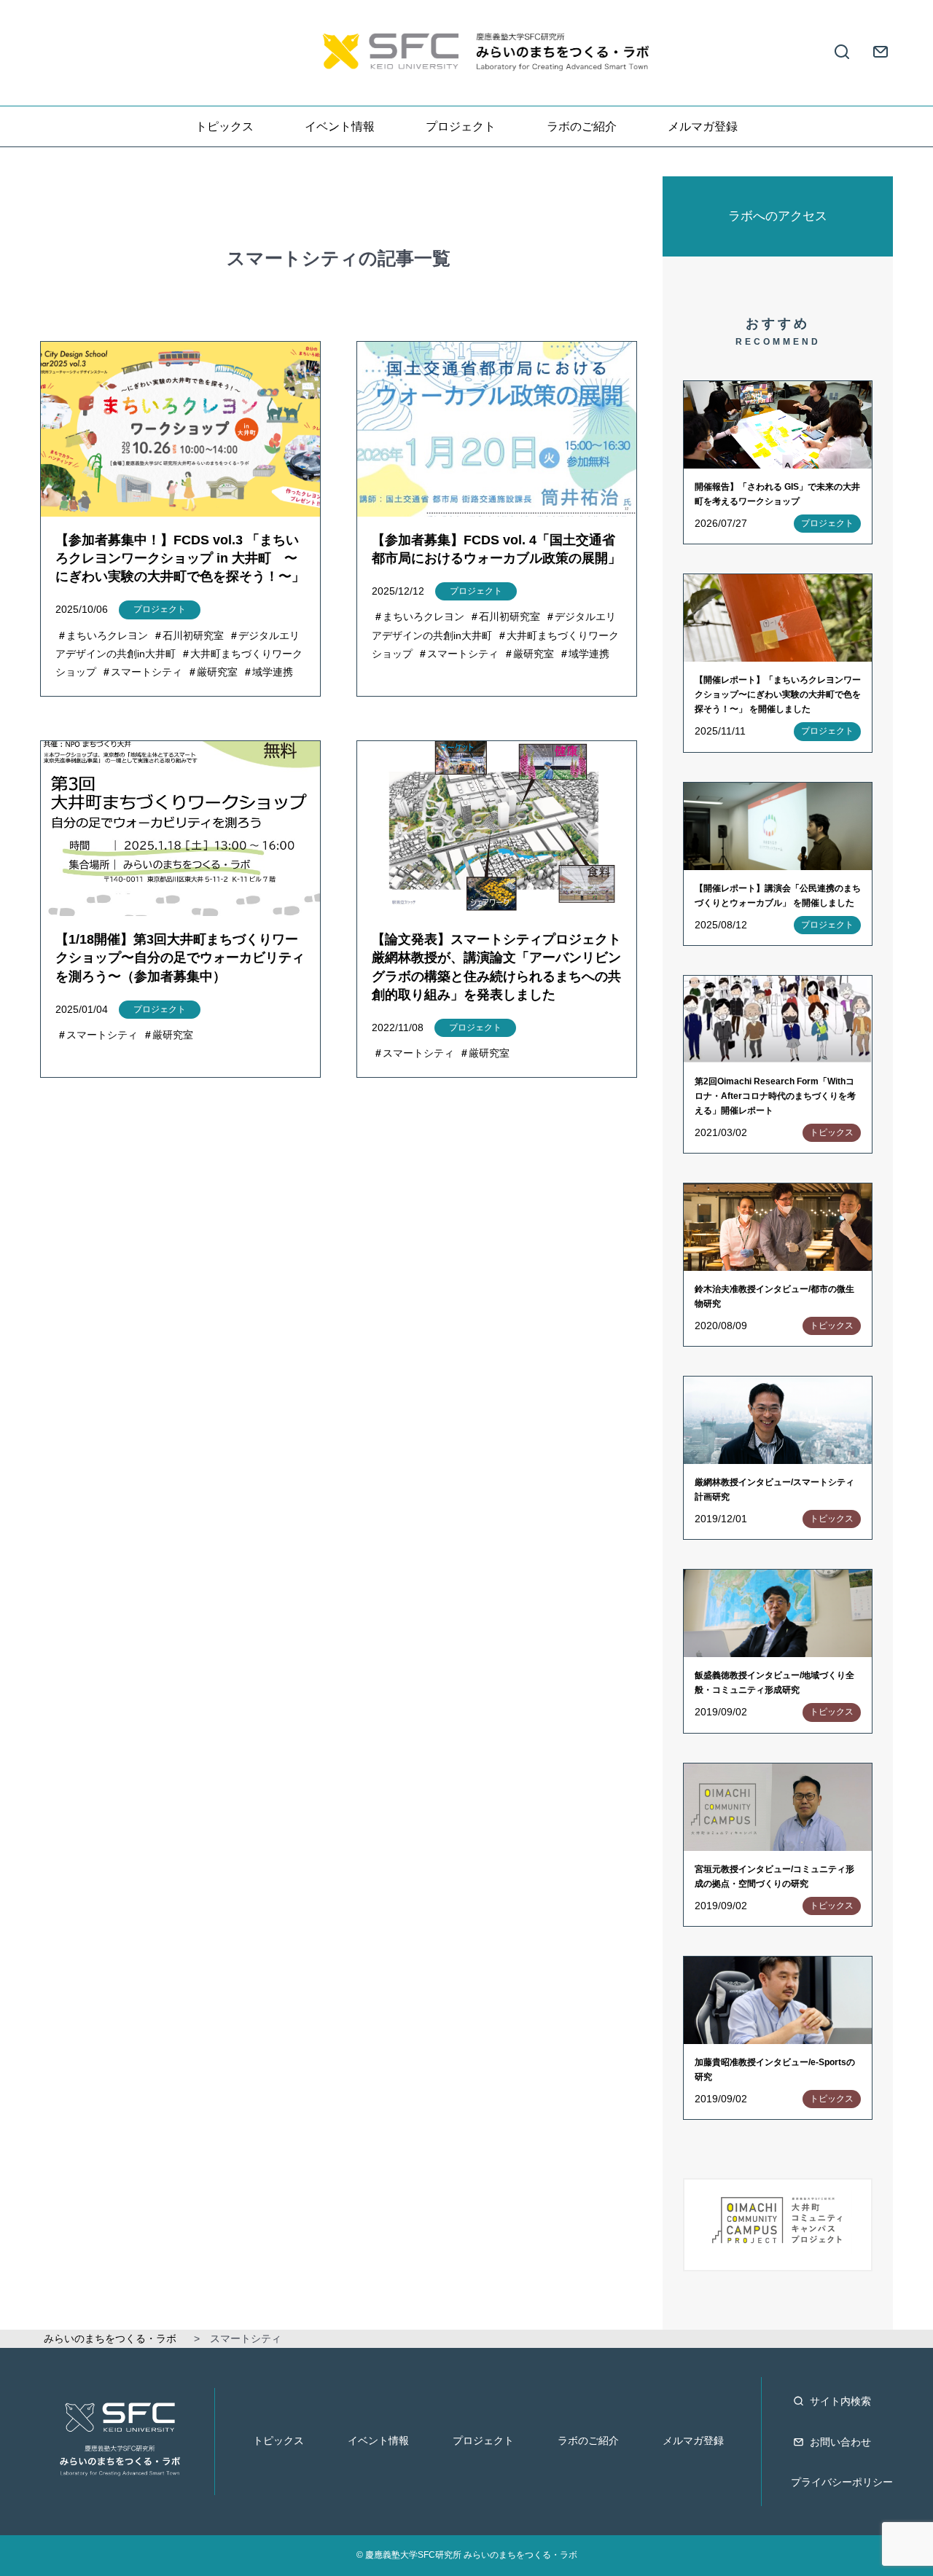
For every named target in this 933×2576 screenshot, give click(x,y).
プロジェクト (461, 126)
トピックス (225, 126)
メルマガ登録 (703, 126)
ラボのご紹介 (582, 126)
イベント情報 (340, 126)
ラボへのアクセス (778, 216)
